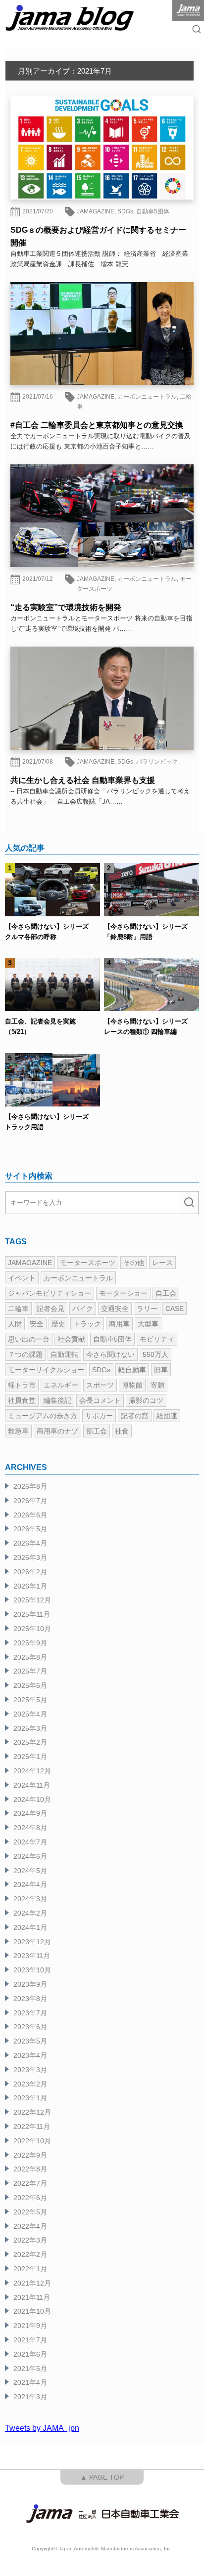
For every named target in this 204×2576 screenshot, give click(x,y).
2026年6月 (30, 1515)
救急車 (18, 1431)
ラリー (147, 1308)
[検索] (189, 1203)
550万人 (155, 1354)
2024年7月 (30, 1842)
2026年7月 (30, 1501)
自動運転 (64, 1354)
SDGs (125, 211)
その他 (134, 1263)
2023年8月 (30, 1999)
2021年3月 (30, 2397)
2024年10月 (32, 1799)
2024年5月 (30, 1871)
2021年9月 (30, 2326)
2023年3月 (30, 2070)
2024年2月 (30, 1913)
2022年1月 (30, 2269)
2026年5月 (30, 1529)
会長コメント (100, 1400)
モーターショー (123, 1293)
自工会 (166, 1293)
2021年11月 (32, 2297)
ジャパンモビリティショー (50, 1293)
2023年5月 (30, 2041)
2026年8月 (30, 1486)
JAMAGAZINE (96, 211)
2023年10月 (32, 1970)
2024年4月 (30, 1884)
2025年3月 (30, 1728)
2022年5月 (30, 2212)
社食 (122, 1431)
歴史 (58, 1324)
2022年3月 (30, 2240)
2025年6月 (30, 1685)
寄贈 (157, 1385)
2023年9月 (30, 1984)
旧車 (161, 1370)
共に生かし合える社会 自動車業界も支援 (83, 780)
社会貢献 (71, 1339)
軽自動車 (132, 1370)
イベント (22, 1278)
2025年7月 (30, 1671)
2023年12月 (32, 1942)
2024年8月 (30, 1828)
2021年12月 (32, 2283)
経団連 (167, 1416)
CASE (175, 1308)
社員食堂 (22, 1400)
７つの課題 (25, 1354)
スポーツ (100, 1385)
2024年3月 (30, 1899)
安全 (37, 1324)
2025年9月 (30, 1643)
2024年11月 (32, 1785)
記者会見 (51, 1308)
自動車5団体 (153, 211)
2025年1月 (30, 1757)
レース (162, 1263)
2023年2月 (30, 2084)
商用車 (119, 1324)
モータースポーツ (88, 1263)
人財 (15, 1324)
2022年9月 (30, 2155)
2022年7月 (30, 2183)
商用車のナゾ (57, 1431)
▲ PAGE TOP (102, 2477)
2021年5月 (30, 2369)
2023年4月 (30, 2055)
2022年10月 (32, 2141)
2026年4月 (30, 1543)
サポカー (99, 1416)
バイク (83, 1308)
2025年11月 (32, 1614)
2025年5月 (30, 1700)
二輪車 (18, 1308)
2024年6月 (30, 1856)
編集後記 (57, 1400)
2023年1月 (30, 2098)
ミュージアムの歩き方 (43, 1416)
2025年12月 (32, 1600)
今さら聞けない (110, 1354)
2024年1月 (30, 1927)
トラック (87, 1324)
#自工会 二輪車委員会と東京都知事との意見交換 (97, 425)
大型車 (148, 1324)
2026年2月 (30, 1572)
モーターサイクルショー (46, 1370)
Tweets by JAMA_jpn (42, 2428)
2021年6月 (30, 2354)
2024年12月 (32, 1771)
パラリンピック (157, 762)
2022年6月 (30, 2198)
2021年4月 (30, 2382)
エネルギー (61, 1385)
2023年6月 (30, 2027)
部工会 (97, 1431)
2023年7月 (30, 2013)
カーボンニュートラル (147, 397)
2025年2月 (30, 1742)
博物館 (132, 1385)
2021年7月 (30, 2340)
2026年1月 (30, 1586)
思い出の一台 (29, 1339)
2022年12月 (32, 2112)
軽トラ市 (22, 1385)
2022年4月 (30, 2226)
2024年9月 (30, 1813)
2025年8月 (30, 1657)
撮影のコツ (146, 1400)
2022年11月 (32, 2126)
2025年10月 (32, 1629)
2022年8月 (30, 2169)
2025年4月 (30, 1714)
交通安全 (115, 1308)
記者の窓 (135, 1416)
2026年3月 (30, 1557)
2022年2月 (30, 2254)
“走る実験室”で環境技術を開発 (66, 607)
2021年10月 (32, 2311)
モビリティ (157, 1339)
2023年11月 (32, 1956)
